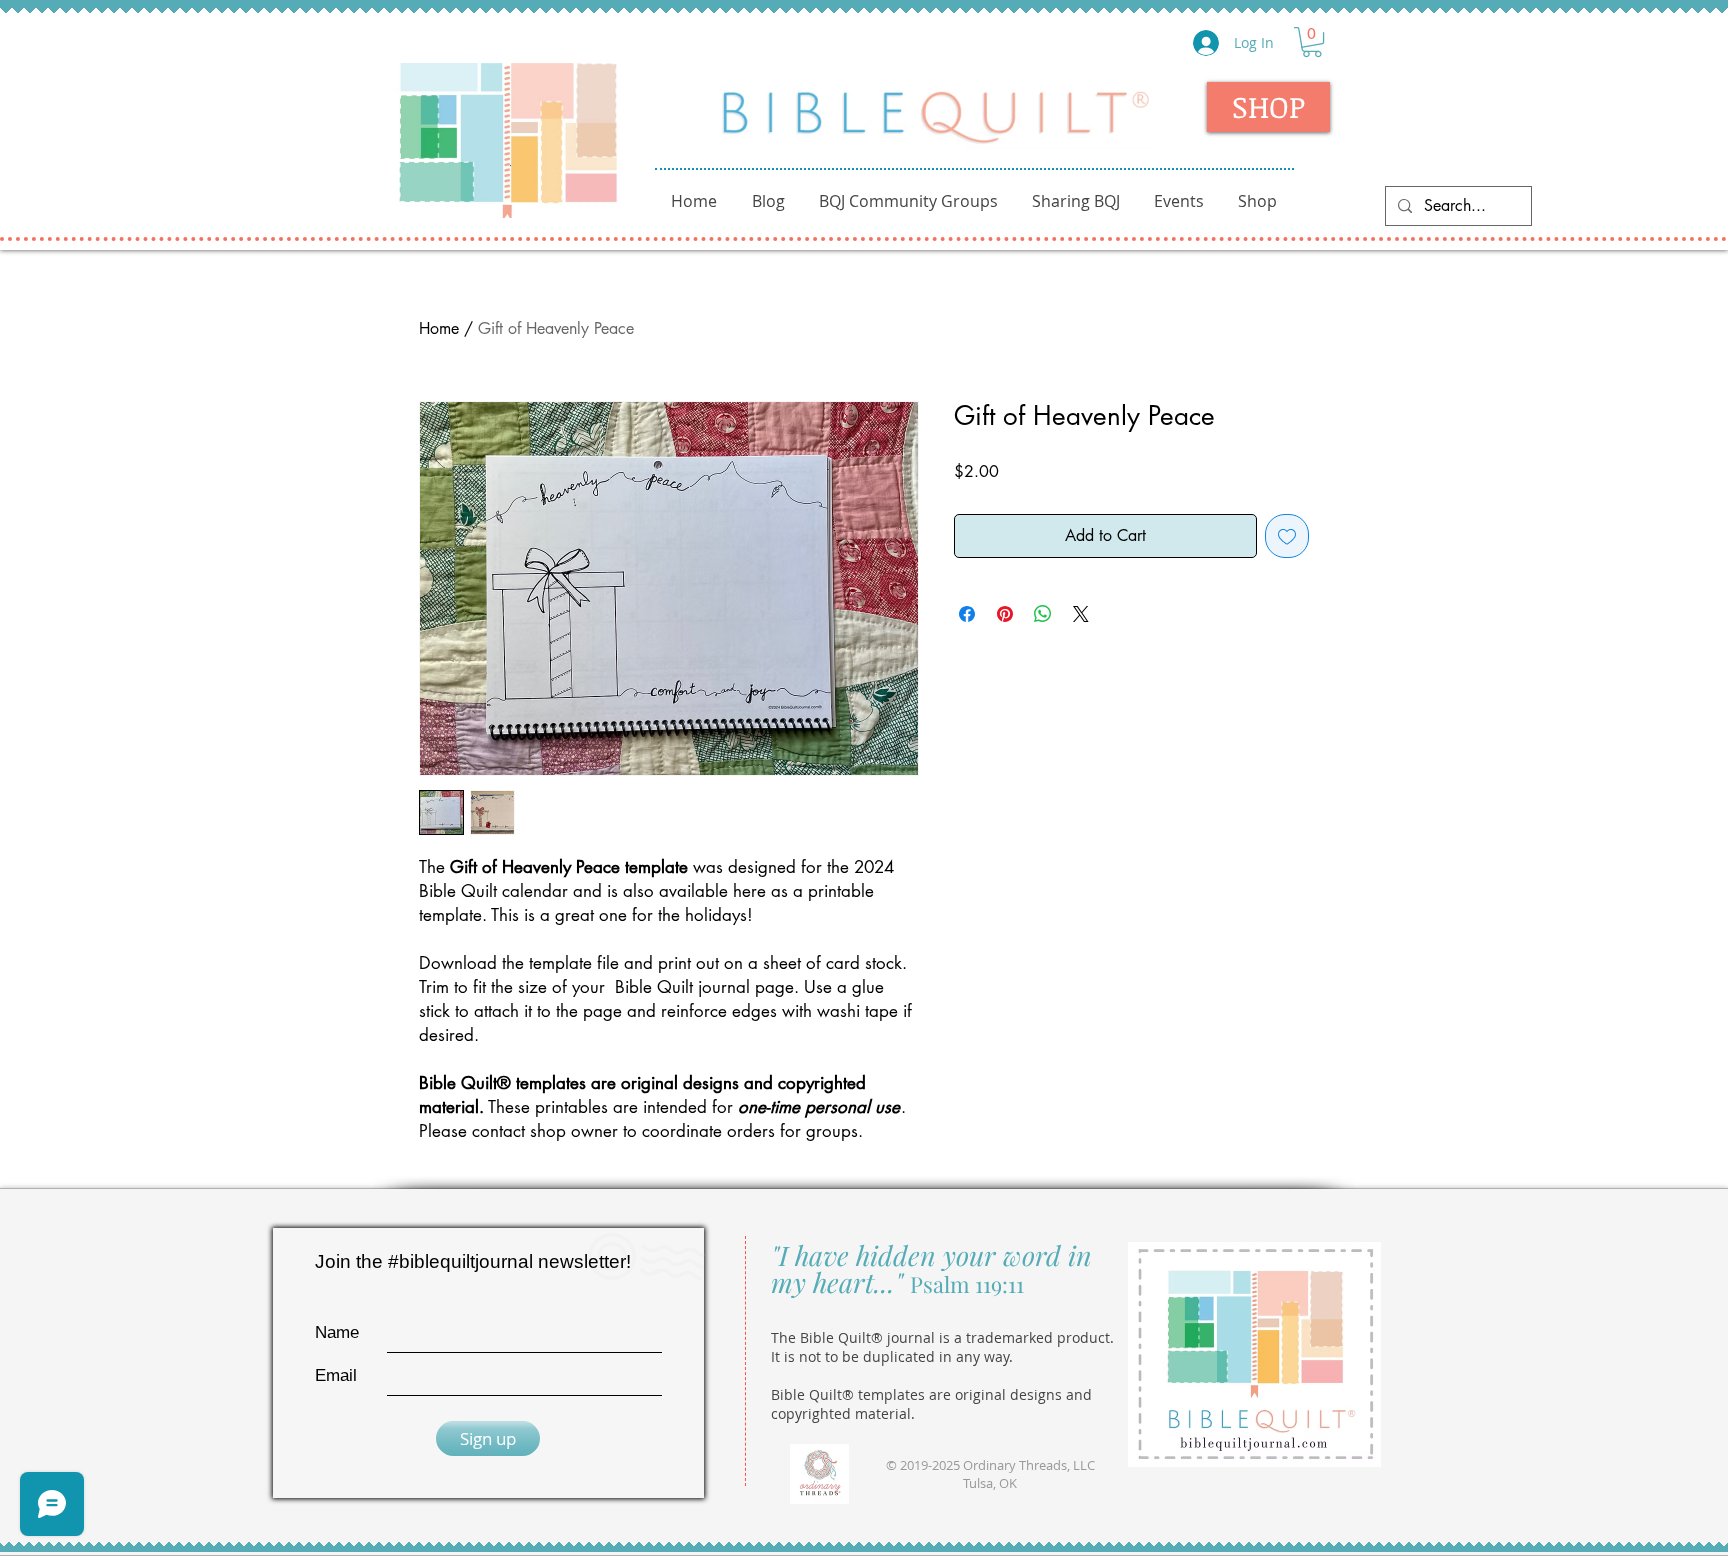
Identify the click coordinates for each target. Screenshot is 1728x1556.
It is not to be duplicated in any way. (892, 1356)
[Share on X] (1081, 614)
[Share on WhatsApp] (1043, 614)
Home (439, 328)
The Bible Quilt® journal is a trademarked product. (942, 1337)
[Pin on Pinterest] (1005, 614)
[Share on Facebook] (967, 614)
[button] (1312, 42)
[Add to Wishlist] (1287, 536)
